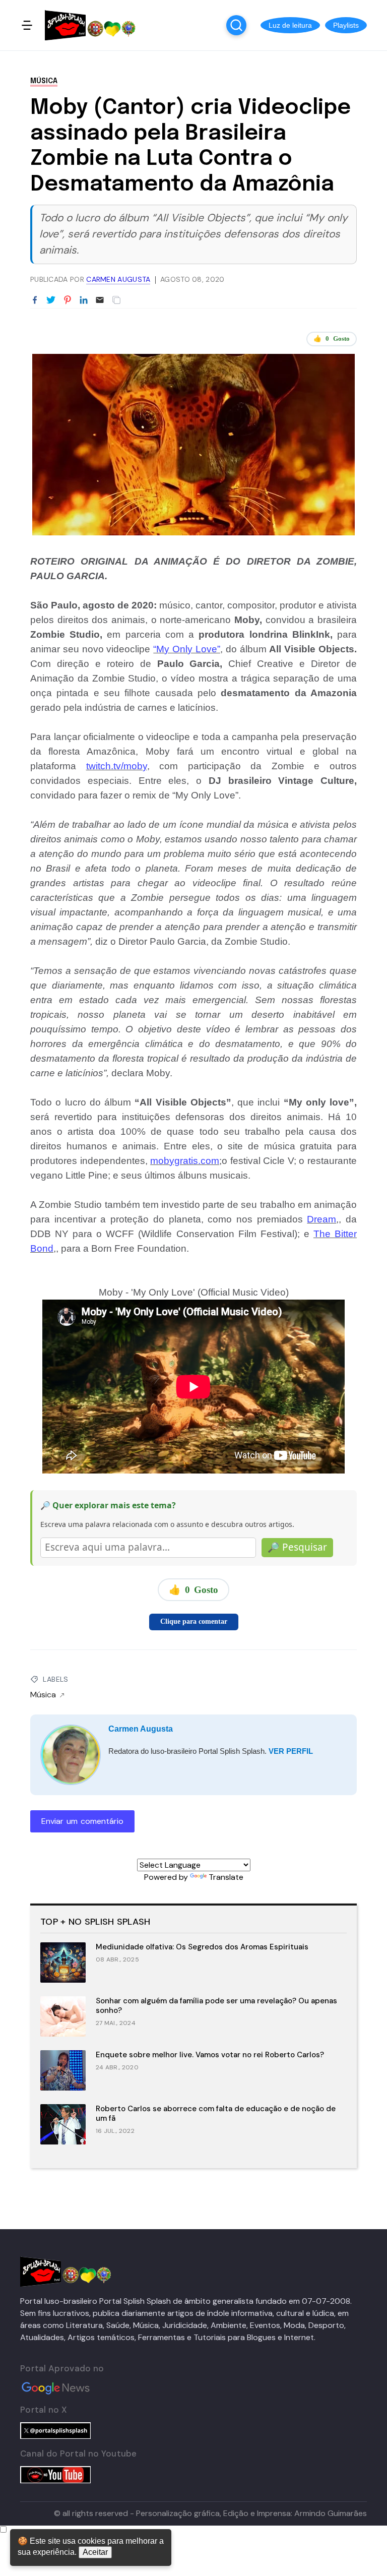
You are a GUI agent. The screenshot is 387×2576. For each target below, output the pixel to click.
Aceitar (95, 2552)
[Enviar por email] (100, 299)
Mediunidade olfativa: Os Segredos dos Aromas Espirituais (202, 1947)
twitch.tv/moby (117, 766)
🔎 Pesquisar (297, 1547)
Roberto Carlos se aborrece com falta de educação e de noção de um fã (216, 2113)
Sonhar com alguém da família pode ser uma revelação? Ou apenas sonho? (216, 2006)
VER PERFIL (291, 1751)
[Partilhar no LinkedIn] (84, 300)
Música (44, 81)
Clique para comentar (194, 1621)
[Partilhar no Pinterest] (68, 300)
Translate (226, 1877)
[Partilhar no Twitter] (51, 300)
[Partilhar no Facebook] (35, 300)
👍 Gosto (332, 339)
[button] (290, 25)
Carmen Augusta (141, 1729)
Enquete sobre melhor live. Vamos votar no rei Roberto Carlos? (210, 2055)
